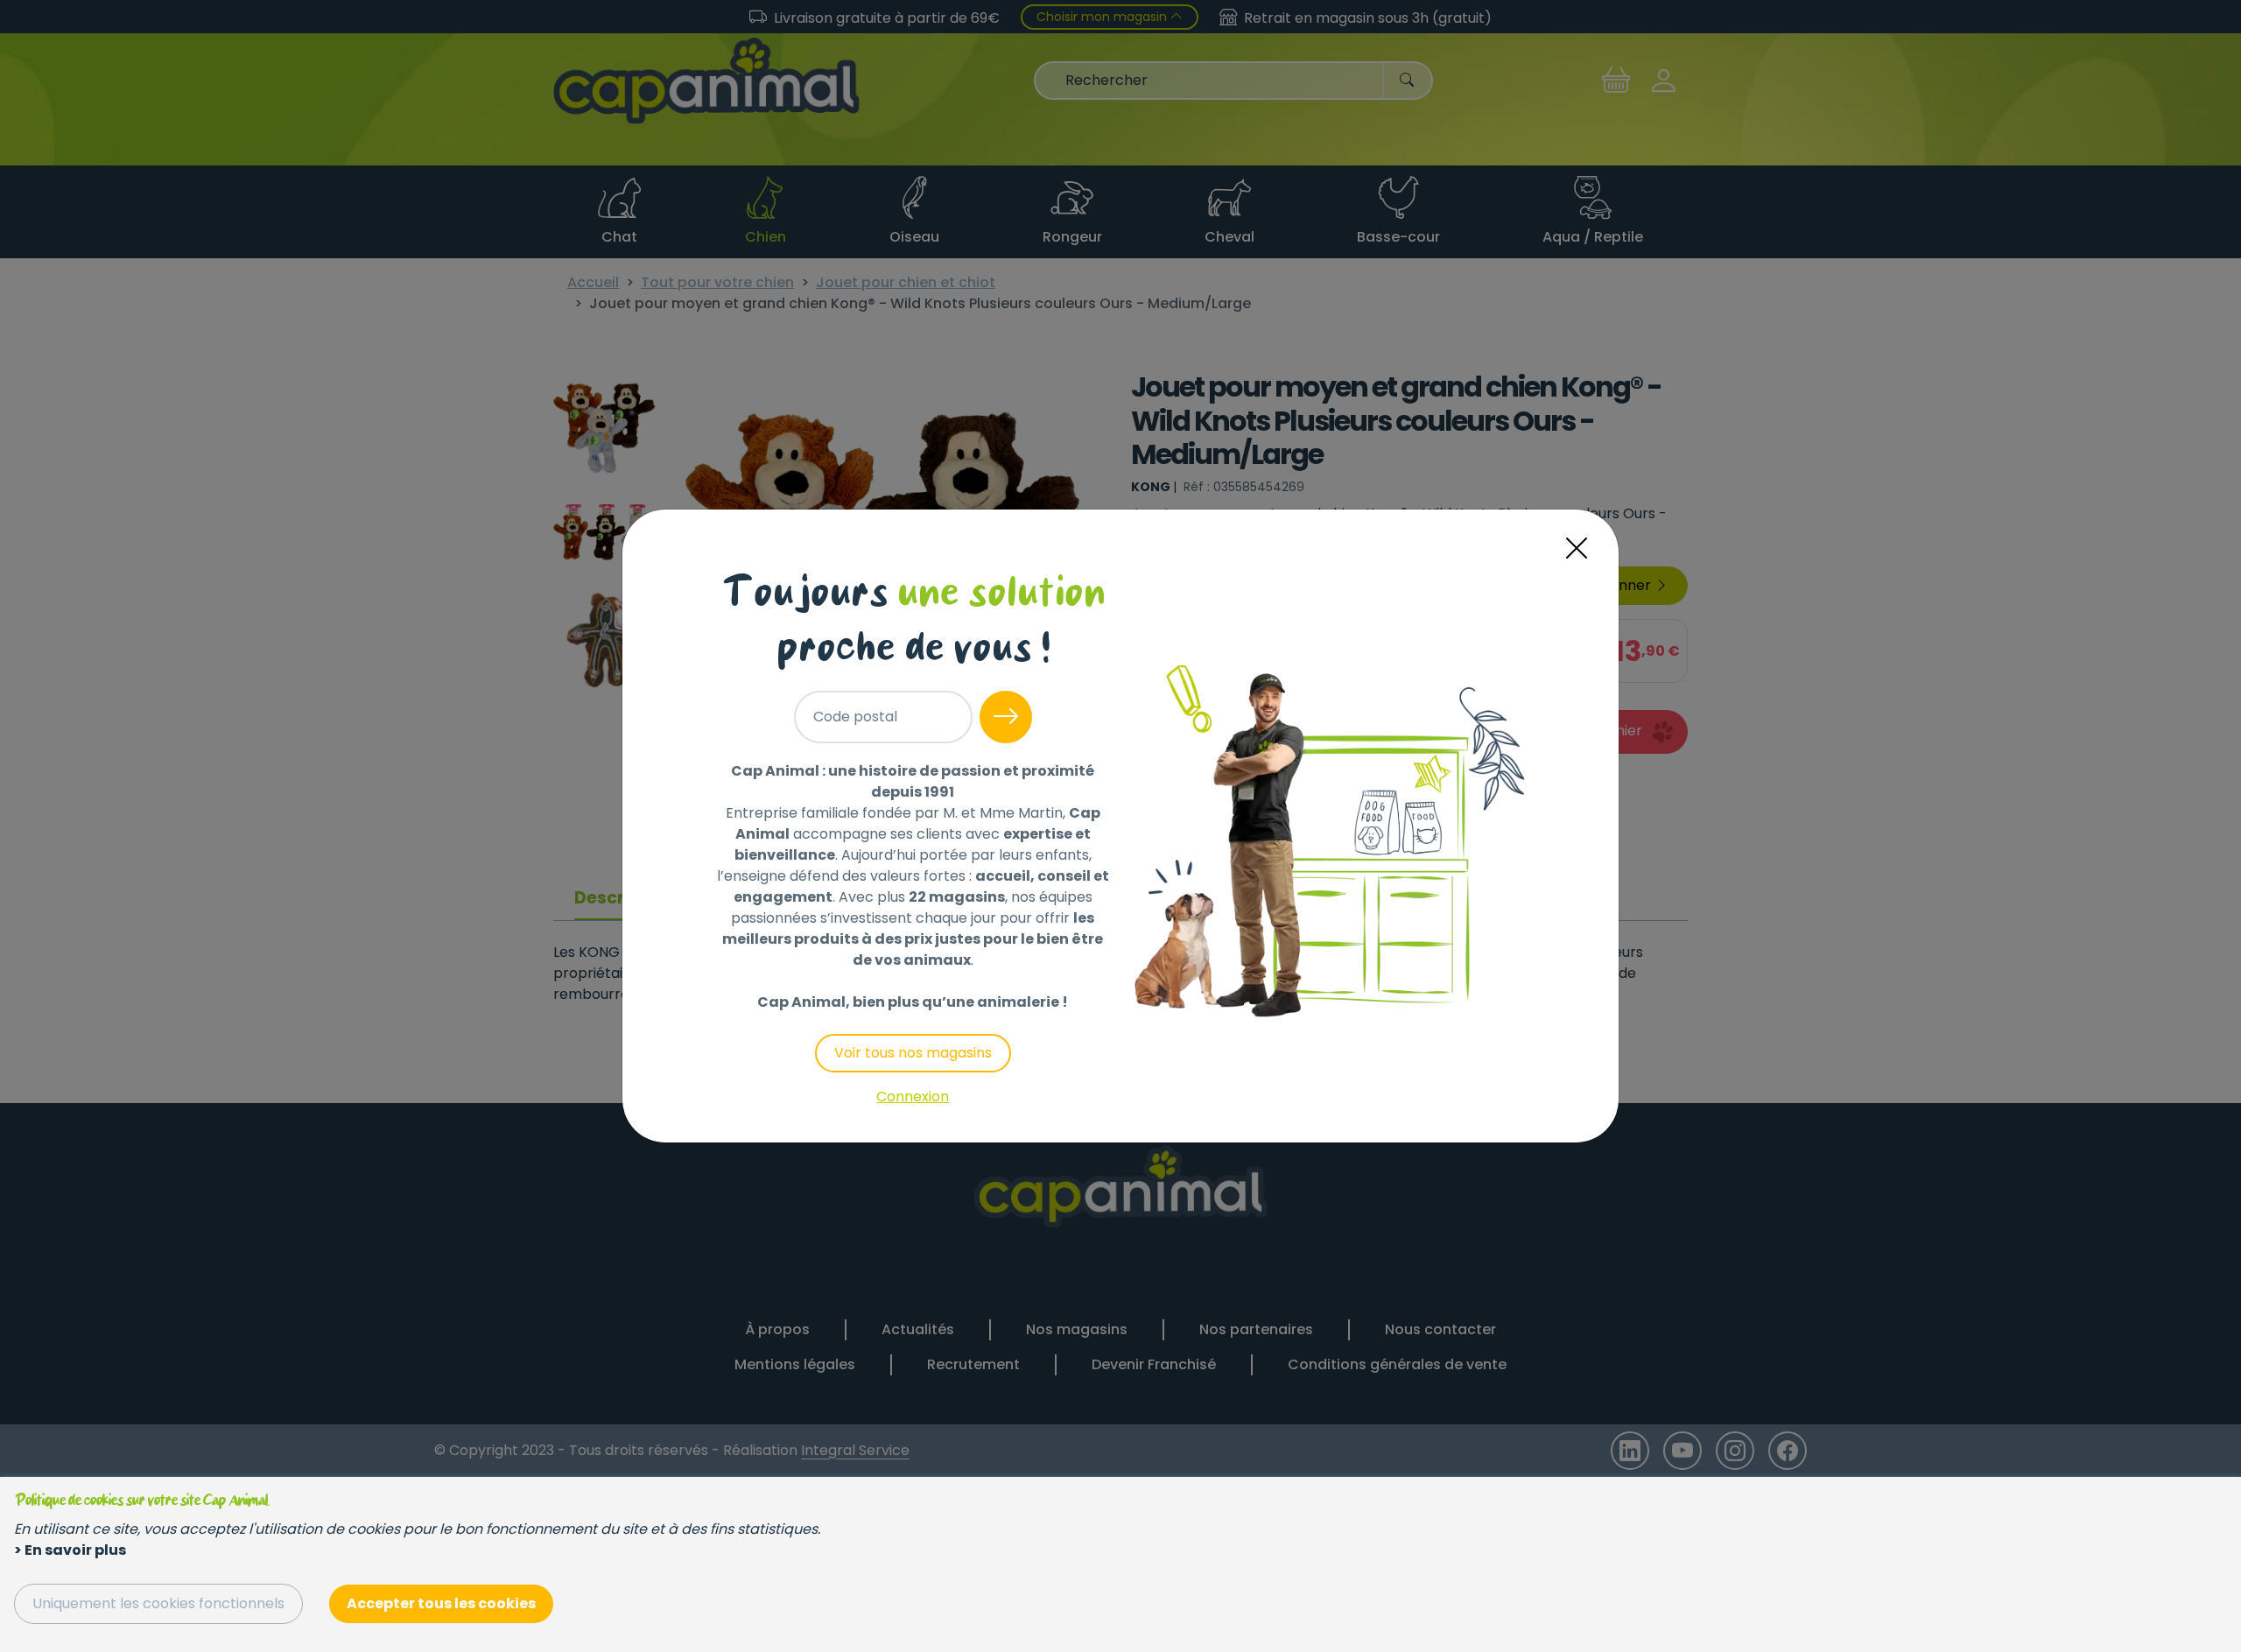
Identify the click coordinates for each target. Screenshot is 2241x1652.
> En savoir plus (70, 1550)
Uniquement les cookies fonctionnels (158, 1603)
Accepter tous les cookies (441, 1603)
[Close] (1577, 548)
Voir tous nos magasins (913, 1053)
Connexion (913, 1097)
